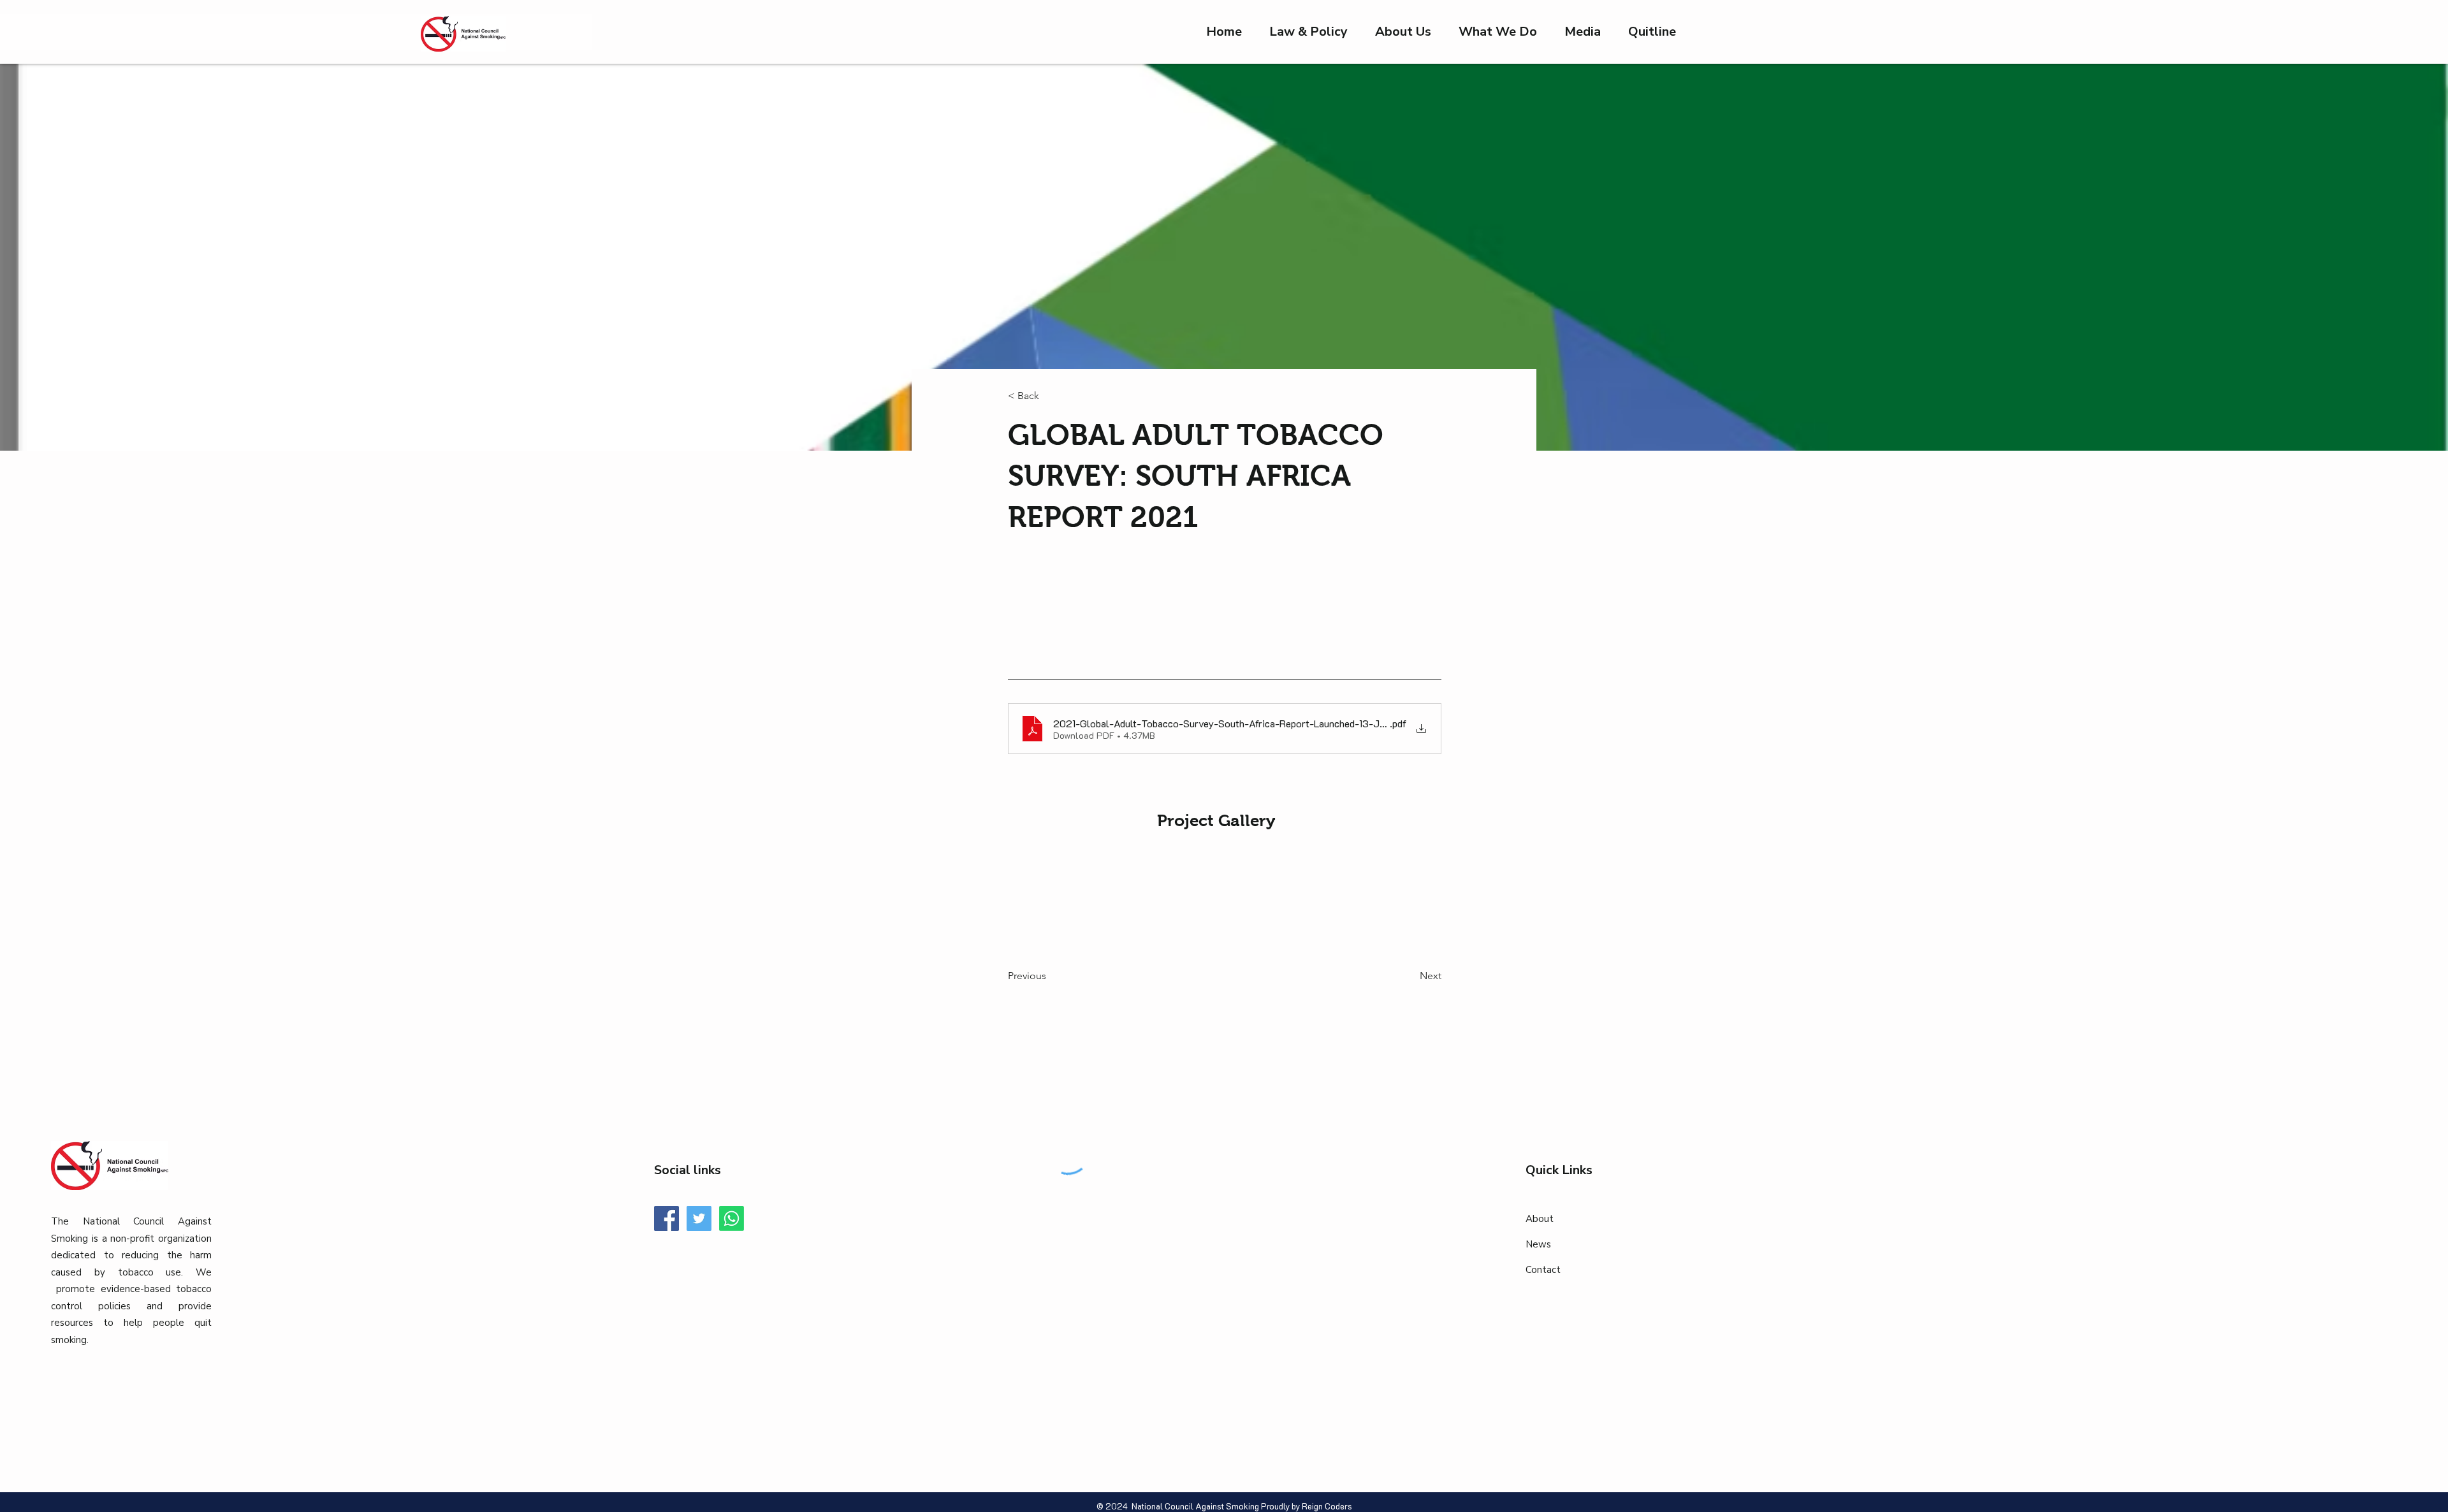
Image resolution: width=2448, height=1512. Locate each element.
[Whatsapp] (732, 1218)
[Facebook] (667, 1218)
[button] (1583, 32)
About (1540, 1219)
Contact (1543, 1270)
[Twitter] (699, 1218)
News (1538, 1244)
